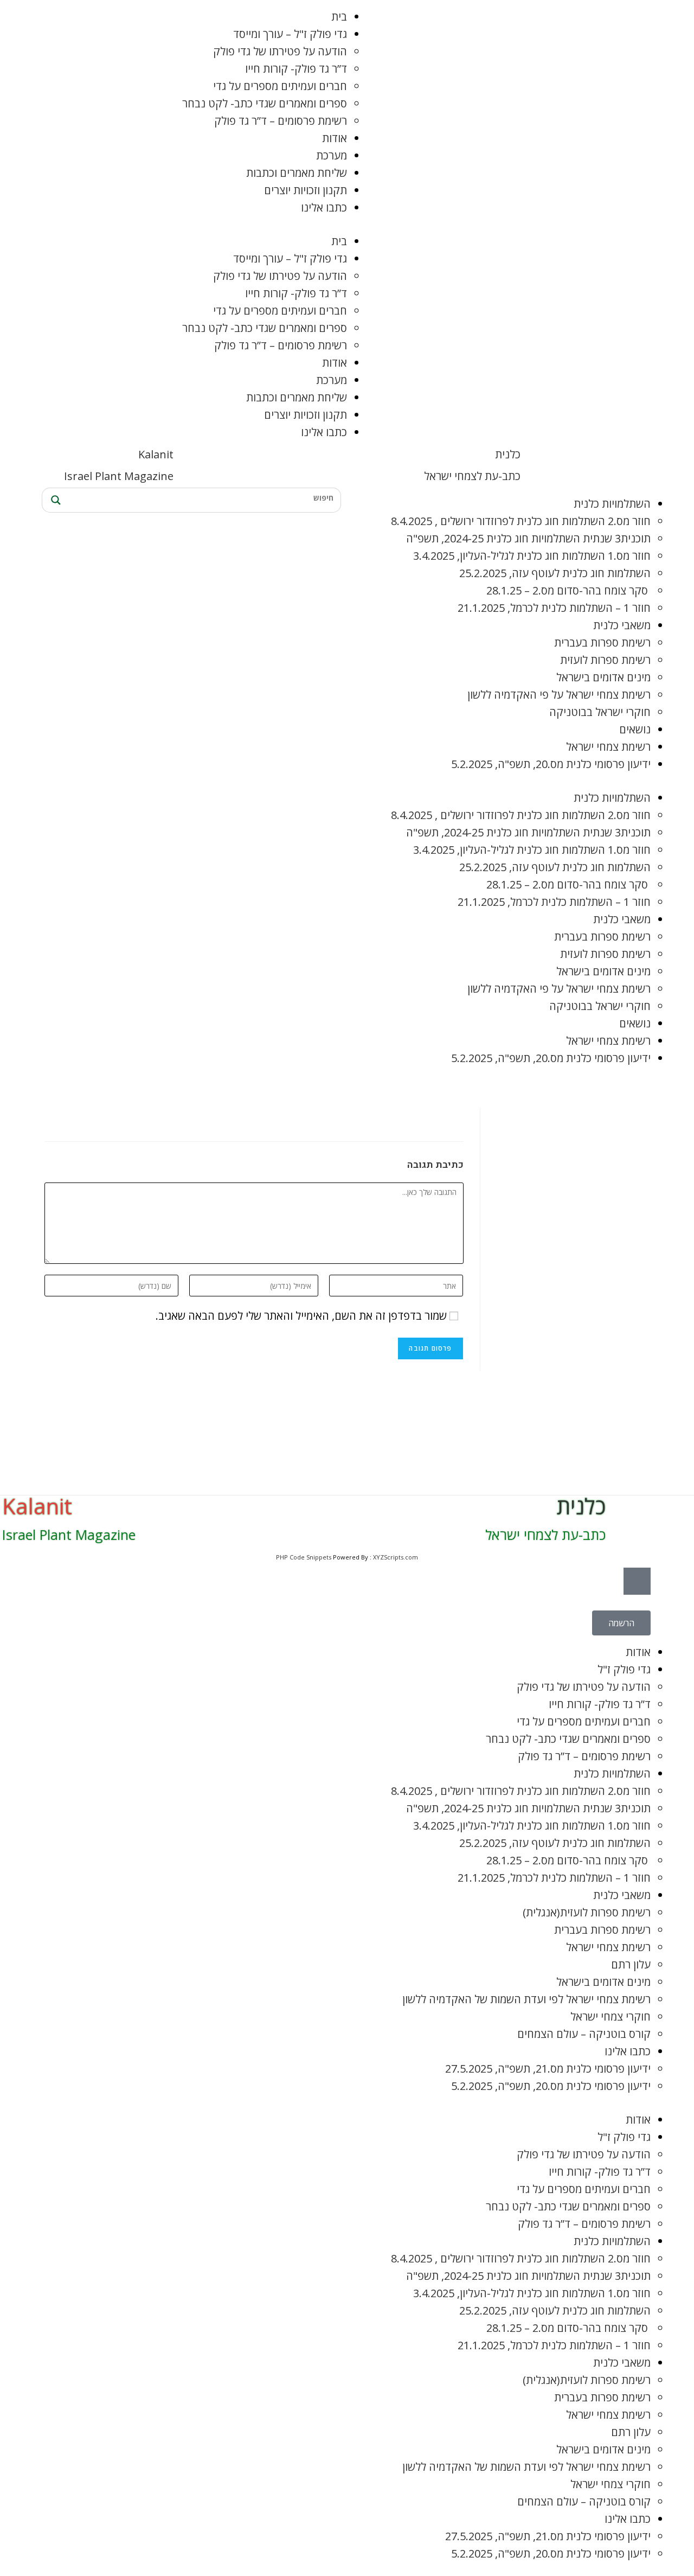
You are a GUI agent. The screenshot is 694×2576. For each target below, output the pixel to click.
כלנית (508, 454)
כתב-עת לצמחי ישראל (472, 476)
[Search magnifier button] (54, 500)
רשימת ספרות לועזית (605, 660)
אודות (335, 138)
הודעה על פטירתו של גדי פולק (280, 51)
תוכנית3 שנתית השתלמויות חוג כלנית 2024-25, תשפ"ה (528, 538)
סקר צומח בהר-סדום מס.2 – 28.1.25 (568, 590)
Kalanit (156, 454)
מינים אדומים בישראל (603, 677)
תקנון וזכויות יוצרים (306, 190)
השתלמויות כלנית (612, 504)
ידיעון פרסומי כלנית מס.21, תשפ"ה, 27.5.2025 (548, 2069)
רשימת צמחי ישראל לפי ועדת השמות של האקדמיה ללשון (526, 1999)
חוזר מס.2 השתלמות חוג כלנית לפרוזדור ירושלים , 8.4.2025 (521, 521)
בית (339, 17)
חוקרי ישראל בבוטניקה (600, 712)
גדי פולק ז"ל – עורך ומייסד (290, 34)
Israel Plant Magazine (119, 476)
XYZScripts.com (396, 1557)
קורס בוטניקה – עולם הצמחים (584, 2034)
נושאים (635, 729)
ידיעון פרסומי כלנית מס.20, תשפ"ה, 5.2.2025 (551, 764)
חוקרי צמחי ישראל (611, 2016)
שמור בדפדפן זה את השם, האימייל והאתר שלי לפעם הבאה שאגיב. (301, 1316)
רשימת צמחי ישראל (608, 747)
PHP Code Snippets (304, 1557)
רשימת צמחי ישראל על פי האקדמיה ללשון (559, 695)
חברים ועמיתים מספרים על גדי (280, 86)
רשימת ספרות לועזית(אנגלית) (587, 1912)
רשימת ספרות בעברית (602, 643)
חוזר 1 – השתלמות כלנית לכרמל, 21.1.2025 (554, 608)
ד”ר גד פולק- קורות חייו (296, 69)
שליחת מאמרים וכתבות (297, 173)
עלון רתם (631, 1964)
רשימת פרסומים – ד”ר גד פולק (281, 121)
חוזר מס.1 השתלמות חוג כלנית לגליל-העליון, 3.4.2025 (532, 556)
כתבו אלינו (324, 207)
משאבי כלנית (622, 625)
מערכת (332, 155)
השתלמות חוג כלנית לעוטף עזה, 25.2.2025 (555, 573)
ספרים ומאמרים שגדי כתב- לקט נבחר (265, 103)
